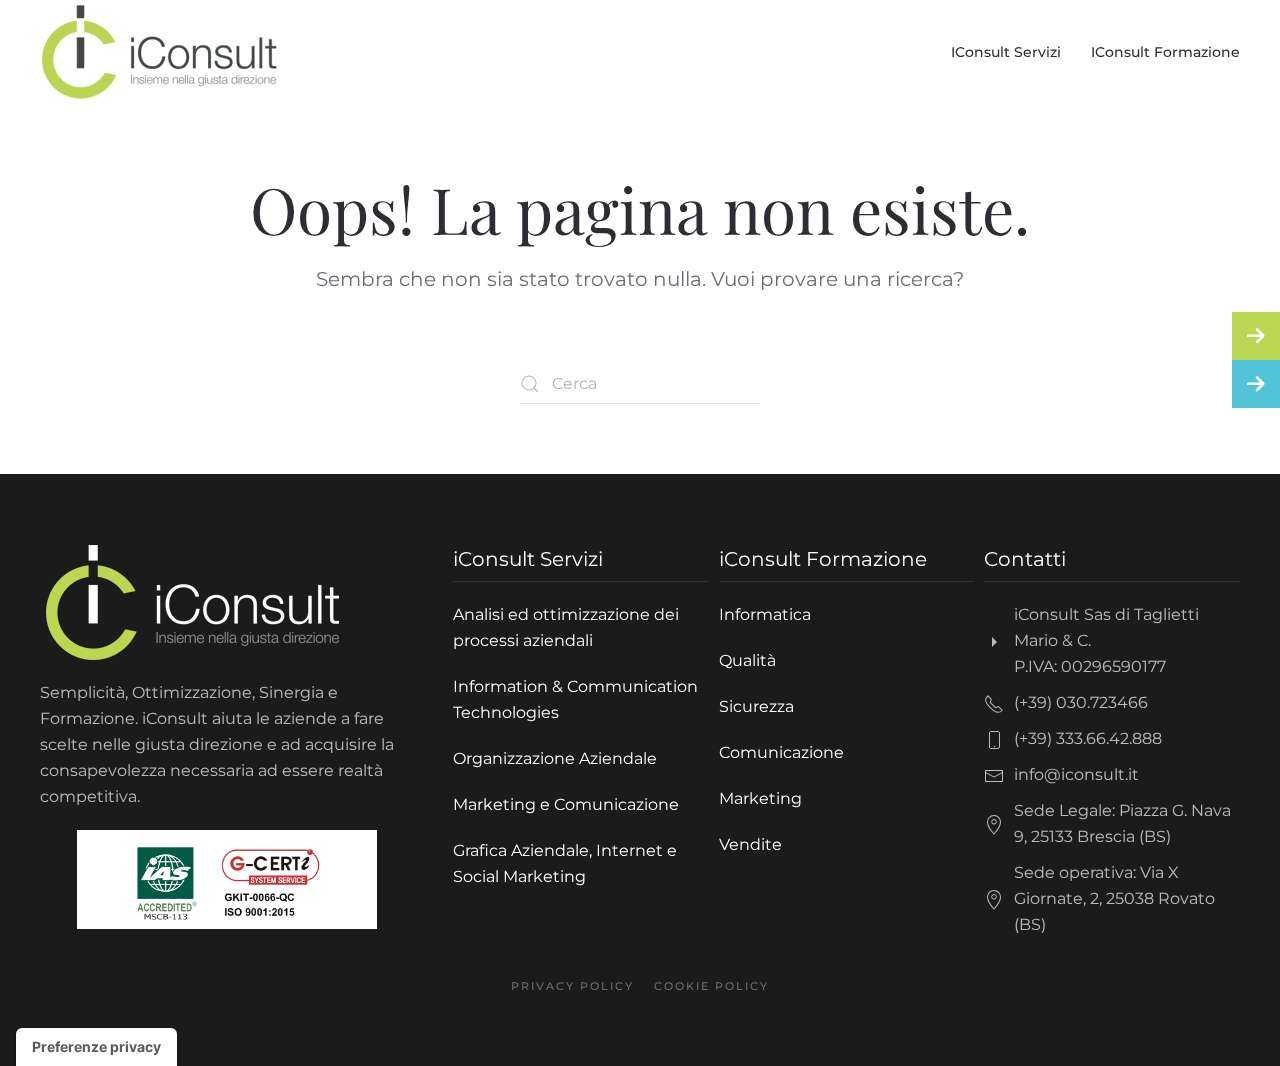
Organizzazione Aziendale (555, 758)
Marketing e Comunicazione (566, 804)
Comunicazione (781, 752)
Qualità (747, 660)
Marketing (760, 798)
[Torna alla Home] (160, 52)
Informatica (765, 614)
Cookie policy (711, 986)
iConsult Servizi (1006, 52)
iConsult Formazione (1165, 52)
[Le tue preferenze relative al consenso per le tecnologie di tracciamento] (96, 1047)
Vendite (750, 844)
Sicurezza (756, 706)
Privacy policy (572, 986)
